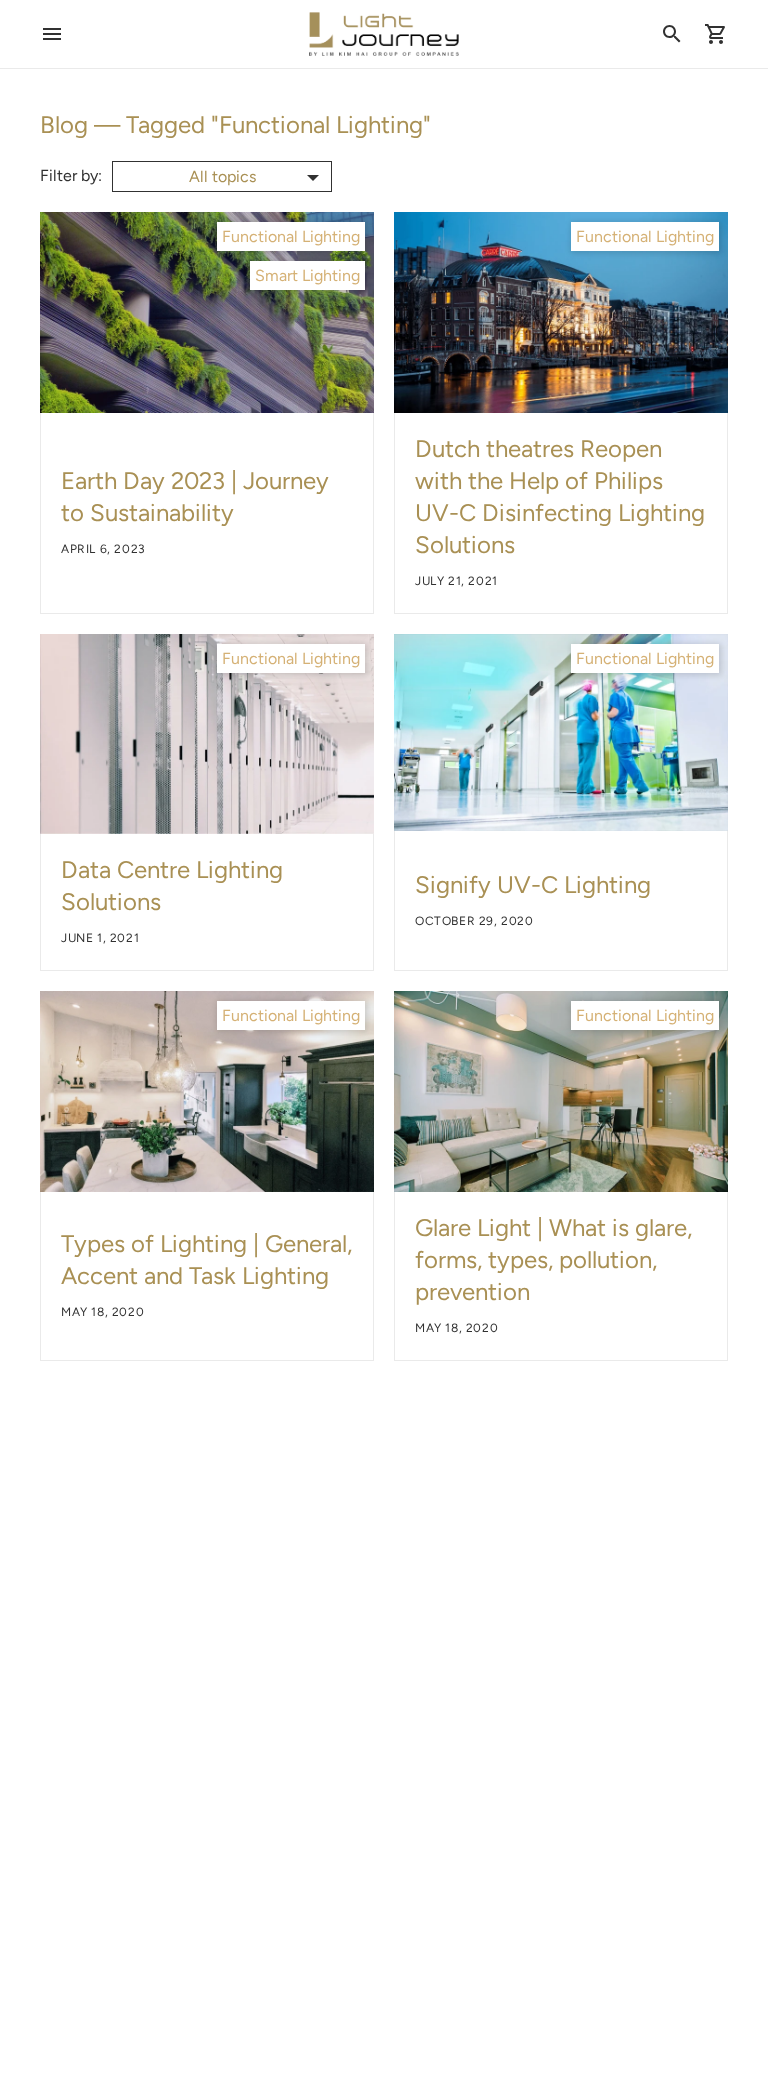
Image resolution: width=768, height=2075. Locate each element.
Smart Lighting (307, 275)
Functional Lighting (291, 236)
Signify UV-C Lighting (533, 884)
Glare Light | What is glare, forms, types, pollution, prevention (553, 1259)
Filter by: (71, 175)
